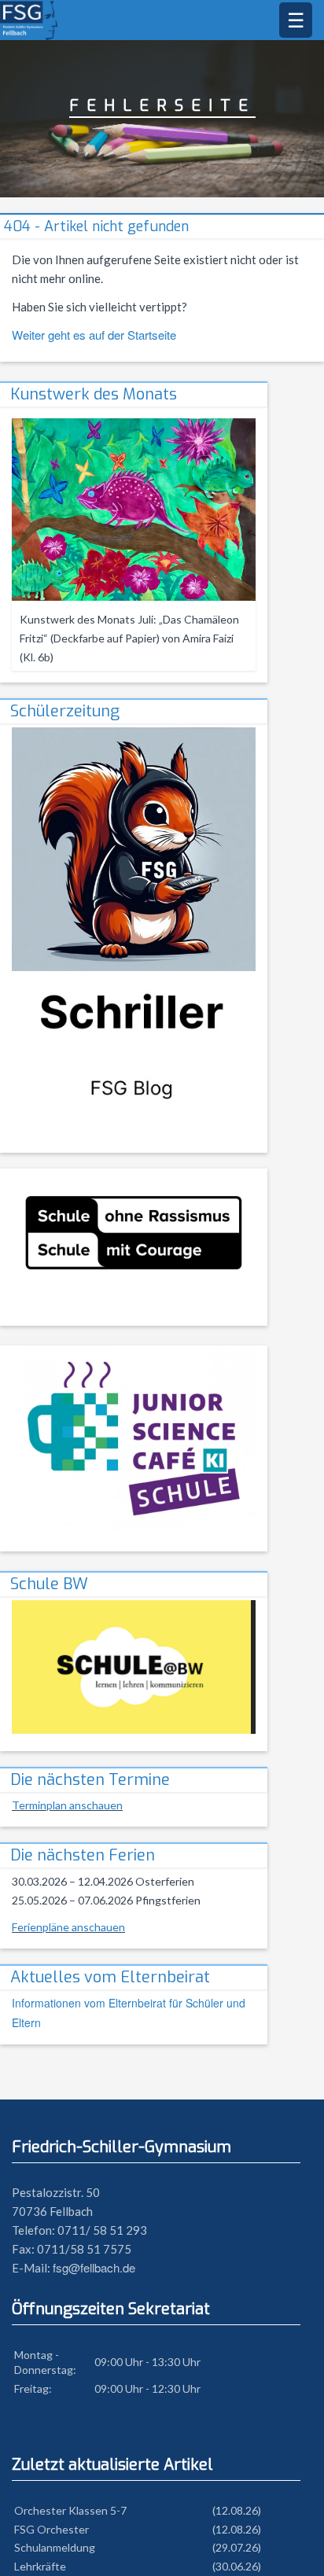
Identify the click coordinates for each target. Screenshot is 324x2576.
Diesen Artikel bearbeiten (156, 2423)
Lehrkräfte (40, 2566)
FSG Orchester (52, 2529)
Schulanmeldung (55, 2547)
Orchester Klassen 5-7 (70, 2510)
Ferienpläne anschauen (68, 1927)
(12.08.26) (237, 2510)
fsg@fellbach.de (94, 2267)
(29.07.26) (237, 2547)
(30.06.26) (237, 2566)
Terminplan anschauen (67, 1805)
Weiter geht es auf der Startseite (94, 335)
